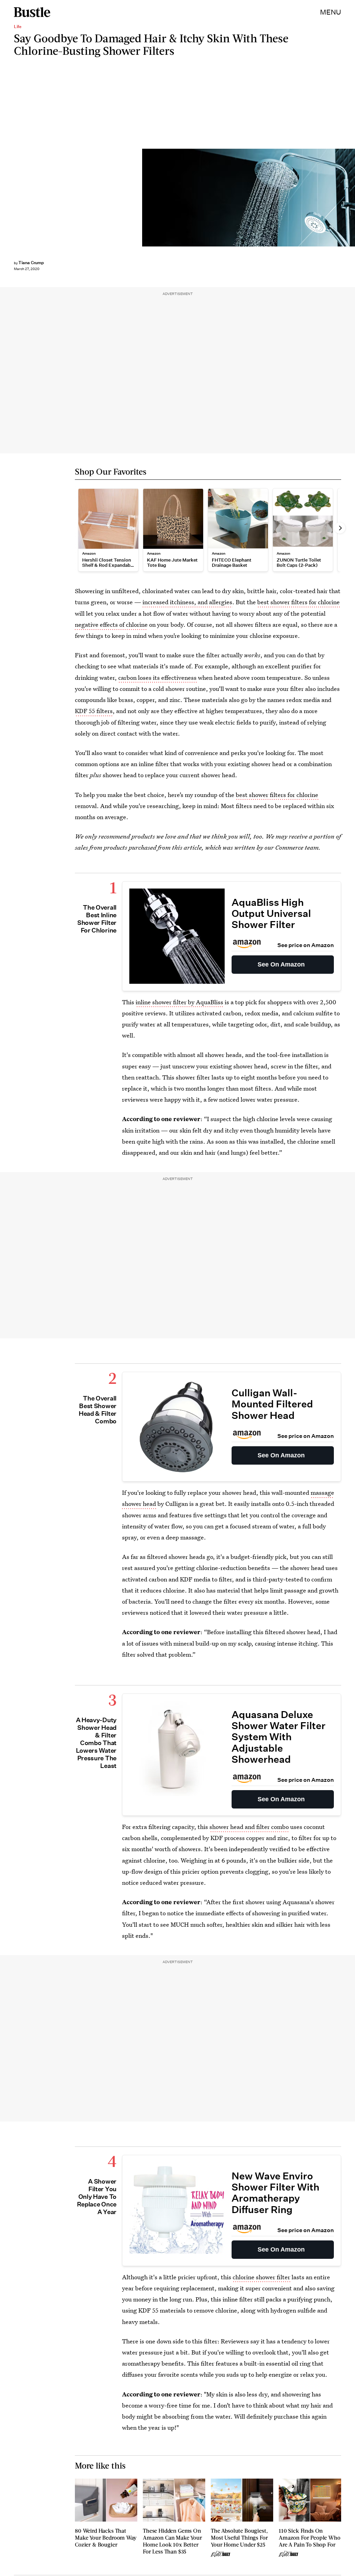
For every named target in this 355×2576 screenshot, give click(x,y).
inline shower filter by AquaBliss (179, 1002)
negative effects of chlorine (111, 625)
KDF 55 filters (94, 711)
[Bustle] (32, 12)
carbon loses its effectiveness (157, 678)
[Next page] (340, 528)
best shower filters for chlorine (298, 602)
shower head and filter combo (249, 1827)
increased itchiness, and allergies (187, 602)
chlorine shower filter (261, 2277)
